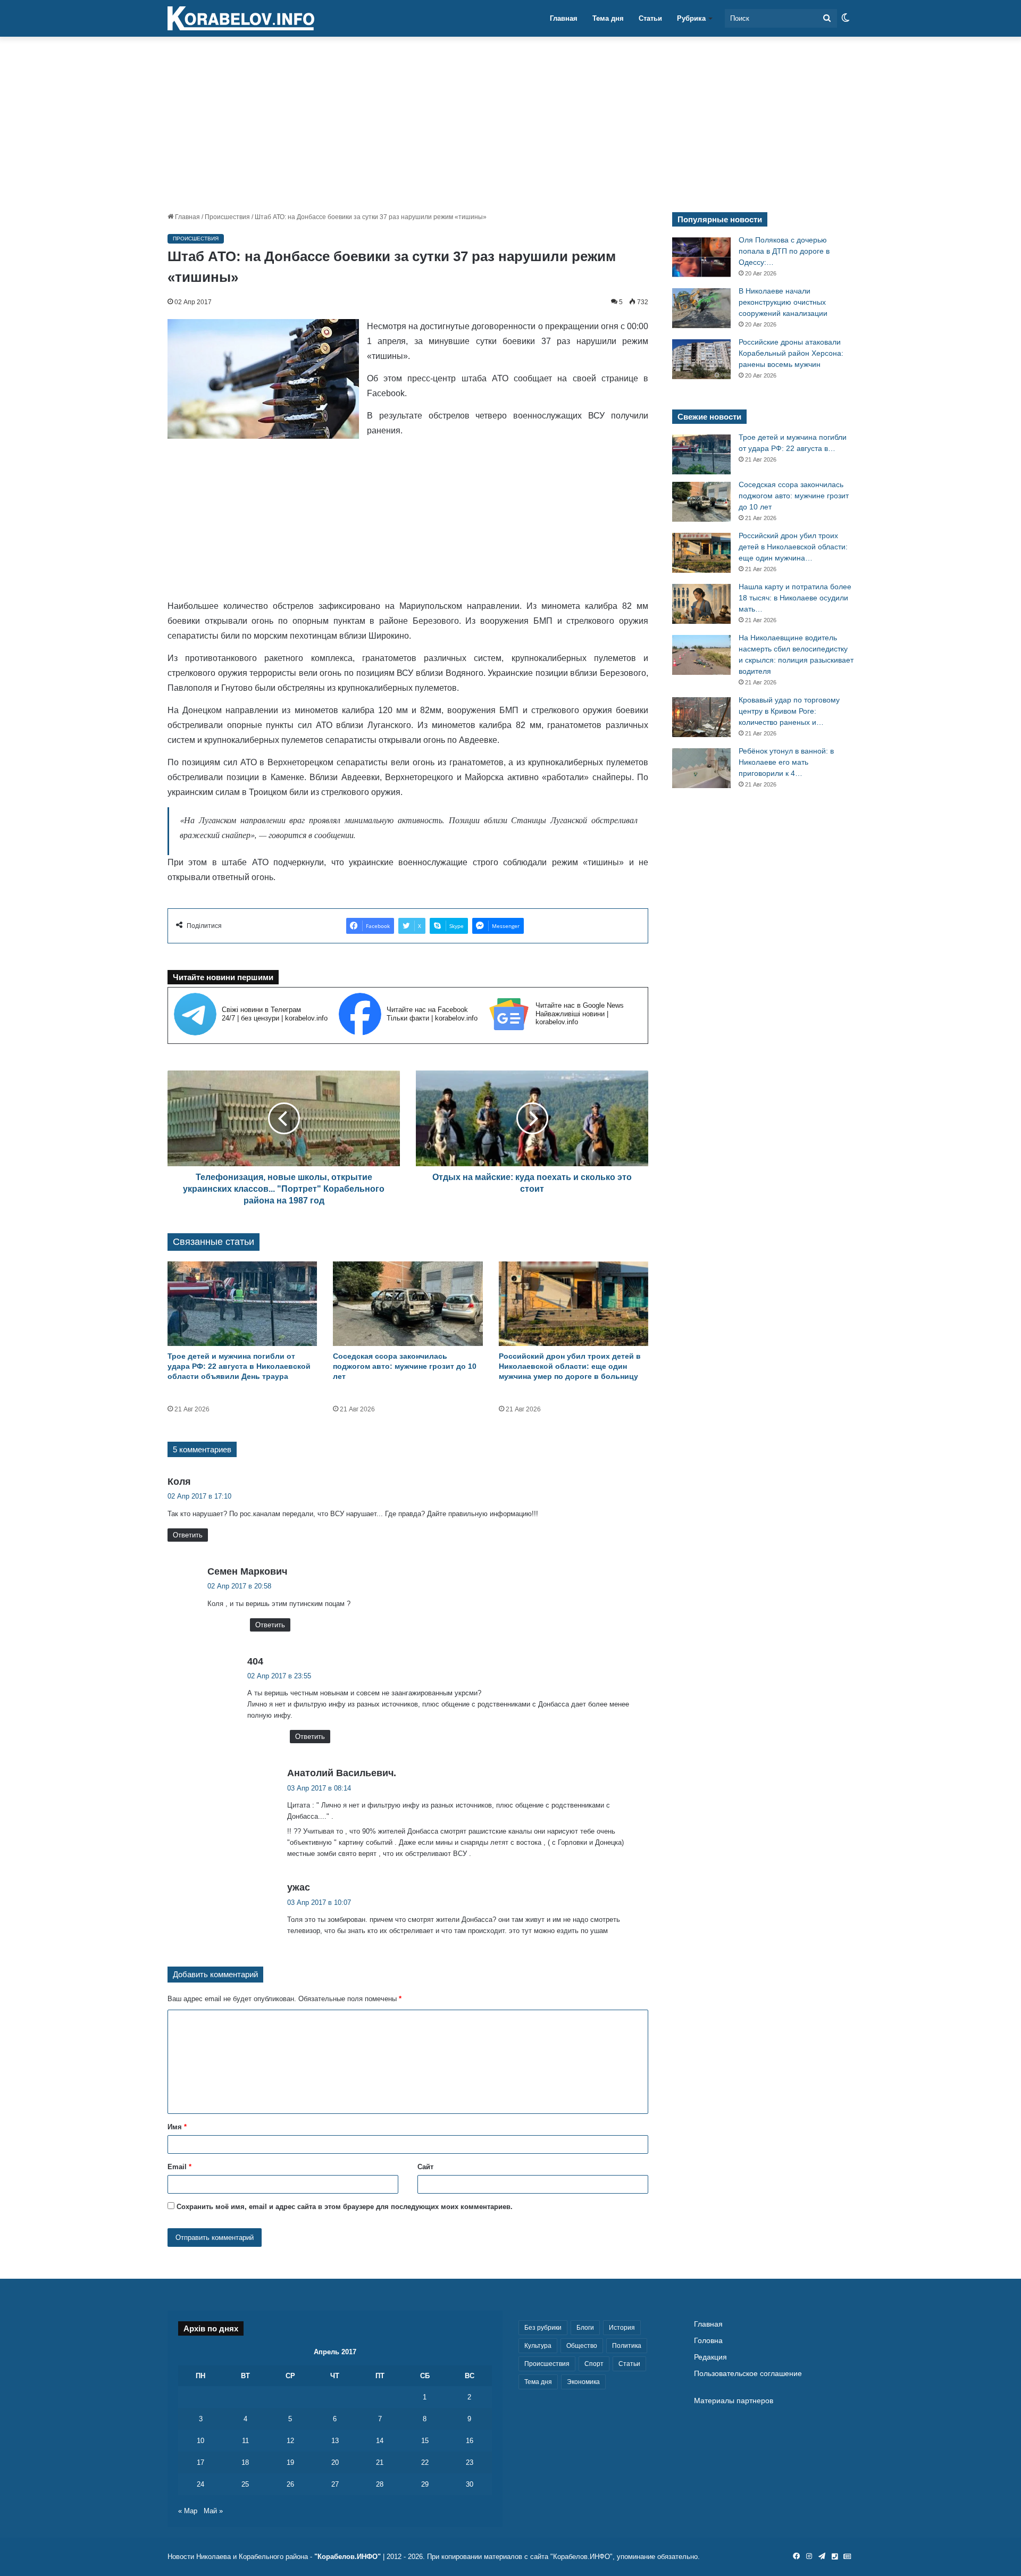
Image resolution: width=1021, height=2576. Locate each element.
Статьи (650, 18)
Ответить (188, 1535)
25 (245, 2484)
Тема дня (608, 18)
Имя (177, 2127)
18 (245, 2462)
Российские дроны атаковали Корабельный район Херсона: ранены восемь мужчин (791, 353)
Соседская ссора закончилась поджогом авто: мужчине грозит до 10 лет (405, 1366)
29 (425, 2484)
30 (470, 2484)
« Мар (188, 2511)
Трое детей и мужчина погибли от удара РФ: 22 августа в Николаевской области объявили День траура (239, 1366)
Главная (564, 18)
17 (200, 2462)
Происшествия (227, 217)
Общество (582, 2346)
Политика (627, 2346)
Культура (538, 2346)
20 (335, 2462)
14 (380, 2441)
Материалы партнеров (734, 2401)
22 (425, 2462)
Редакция (710, 2357)
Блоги (585, 2328)
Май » (213, 2511)
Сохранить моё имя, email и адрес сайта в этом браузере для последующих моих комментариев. (345, 2207)
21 (380, 2462)
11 (245, 2441)
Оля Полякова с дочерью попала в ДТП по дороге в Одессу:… (784, 251)
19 (290, 2462)
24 (200, 2484)
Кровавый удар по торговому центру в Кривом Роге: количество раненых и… (789, 711)
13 (335, 2441)
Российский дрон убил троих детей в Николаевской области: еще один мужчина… (793, 547)
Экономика (583, 2382)
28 (380, 2484)
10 (200, 2441)
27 (335, 2484)
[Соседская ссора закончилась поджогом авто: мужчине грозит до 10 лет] (408, 1304)
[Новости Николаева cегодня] (241, 19)
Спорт (594, 2364)
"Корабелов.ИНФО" (348, 2557)
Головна (708, 2341)
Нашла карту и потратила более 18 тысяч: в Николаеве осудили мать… (795, 598)
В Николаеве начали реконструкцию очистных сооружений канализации (783, 302)
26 (290, 2484)
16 (470, 2441)
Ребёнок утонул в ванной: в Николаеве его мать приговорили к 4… (786, 762)
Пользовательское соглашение (748, 2374)
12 (290, 2441)
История (622, 2328)
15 (425, 2441)
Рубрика (691, 18)
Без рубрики (543, 2328)
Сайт (425, 2167)
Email (179, 2167)
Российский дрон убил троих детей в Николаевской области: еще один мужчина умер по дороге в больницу (570, 1366)
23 (470, 2462)
